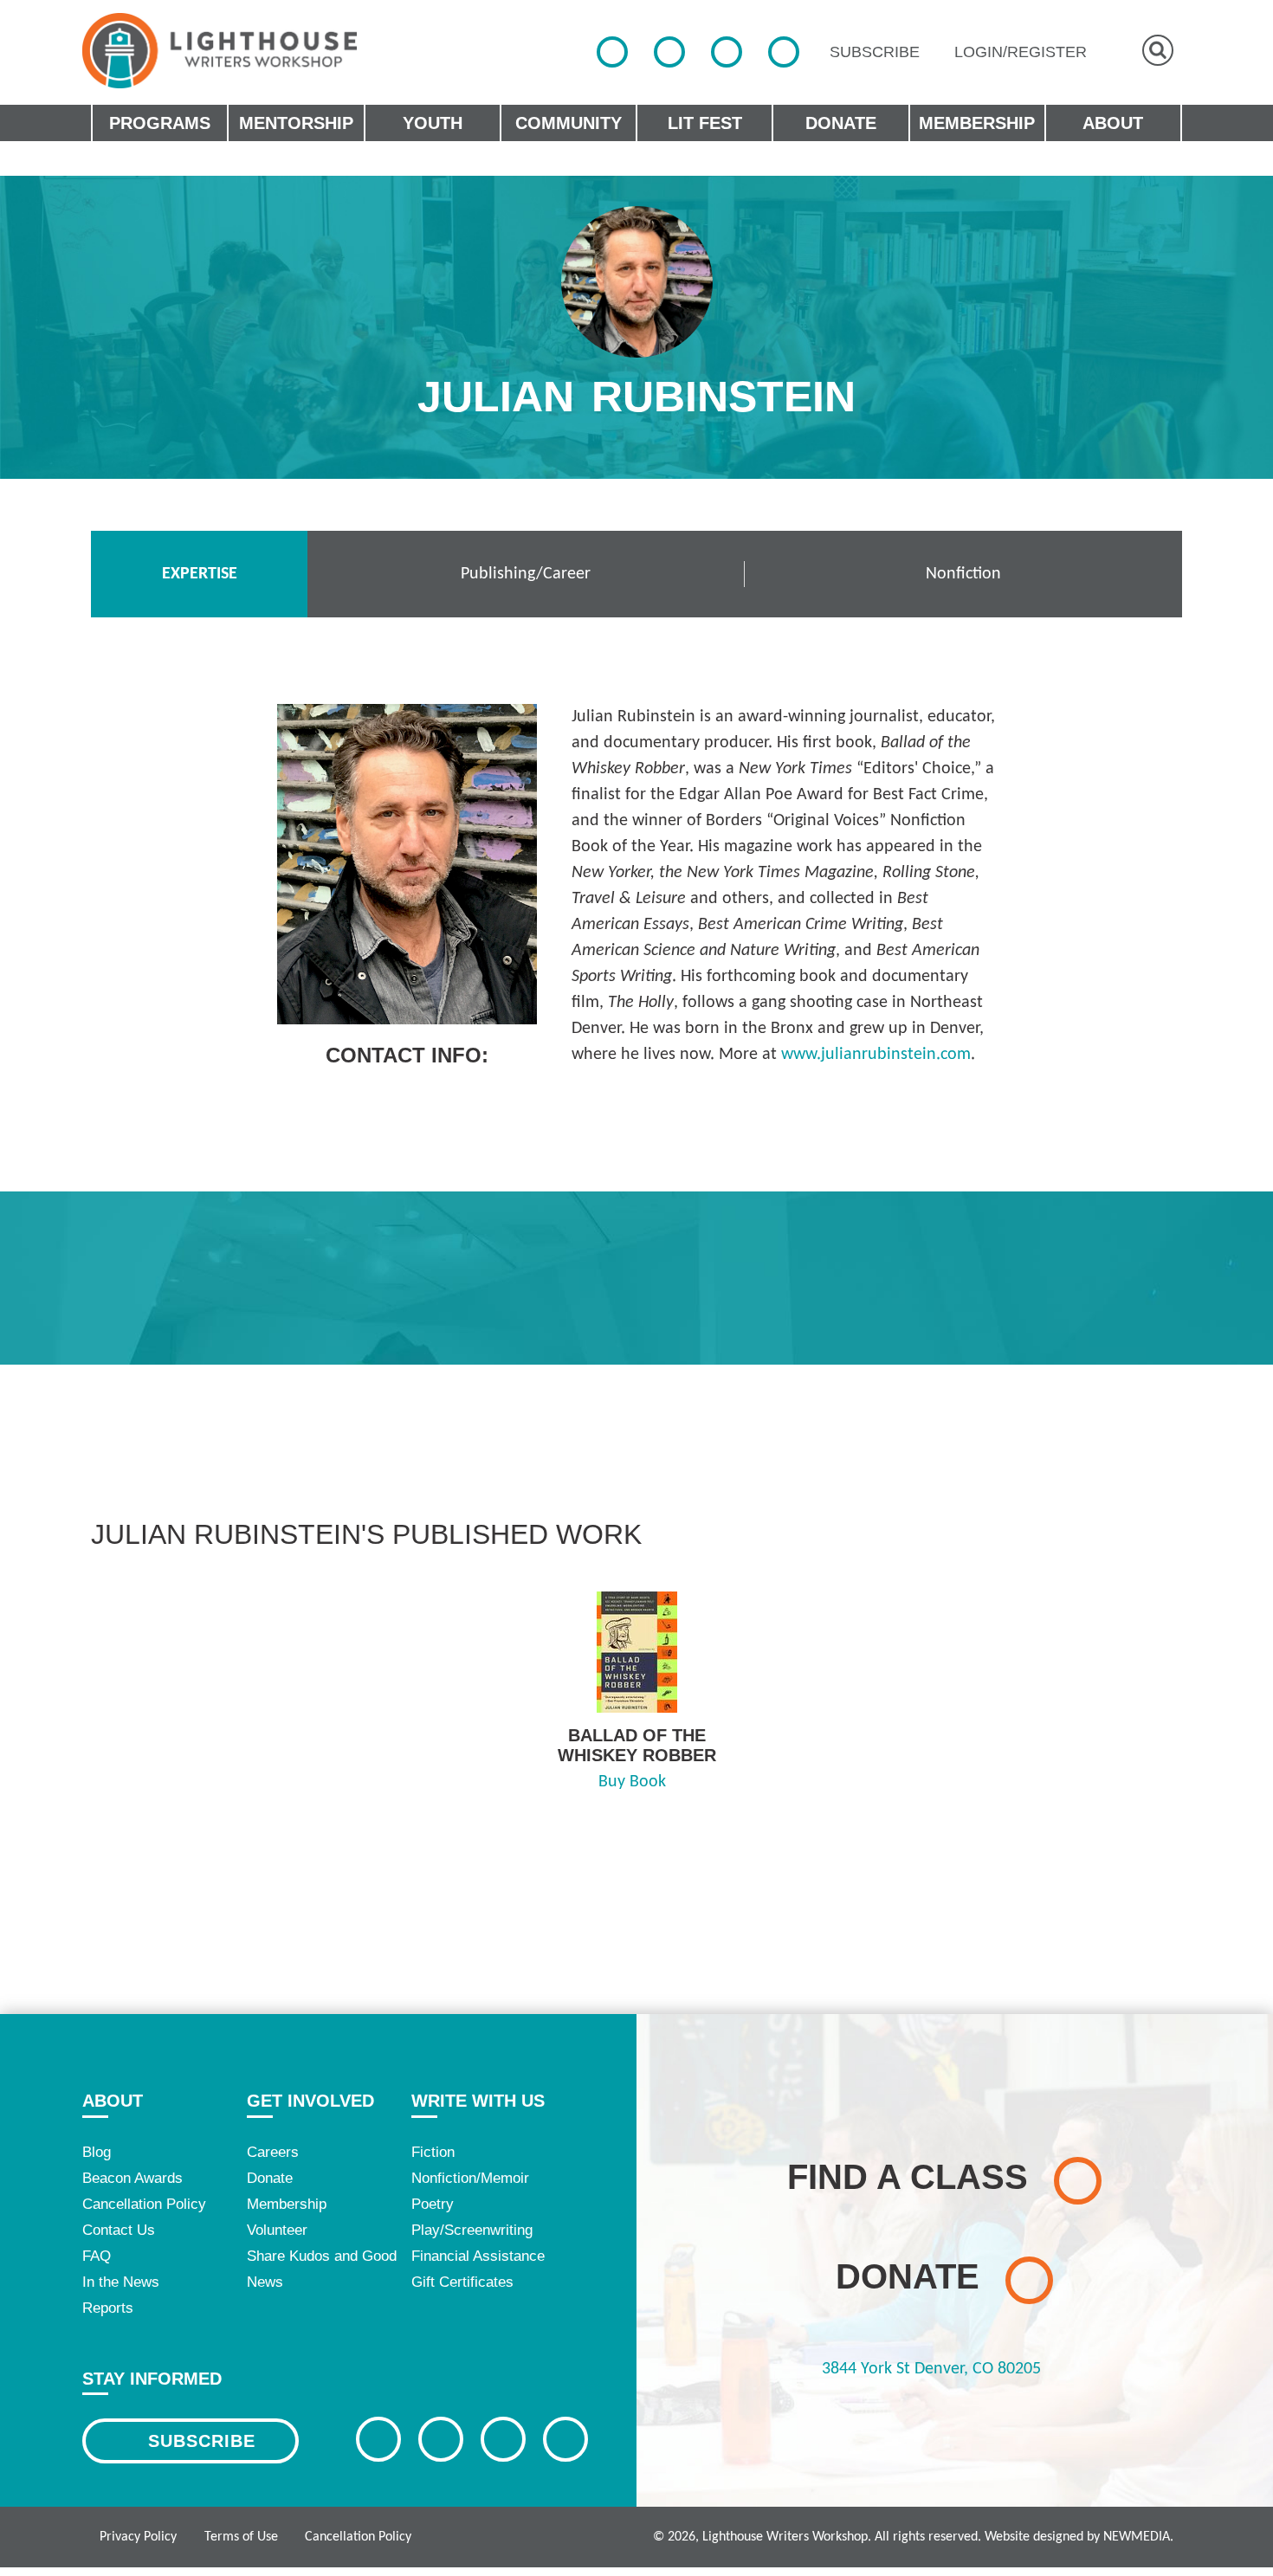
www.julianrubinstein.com (876, 1055)
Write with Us (478, 2101)
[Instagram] (727, 52)
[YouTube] (784, 52)
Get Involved (310, 2101)
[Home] (220, 51)
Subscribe (202, 2441)
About (113, 2101)
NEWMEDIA (1137, 2537)
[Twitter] (669, 52)
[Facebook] (612, 52)
